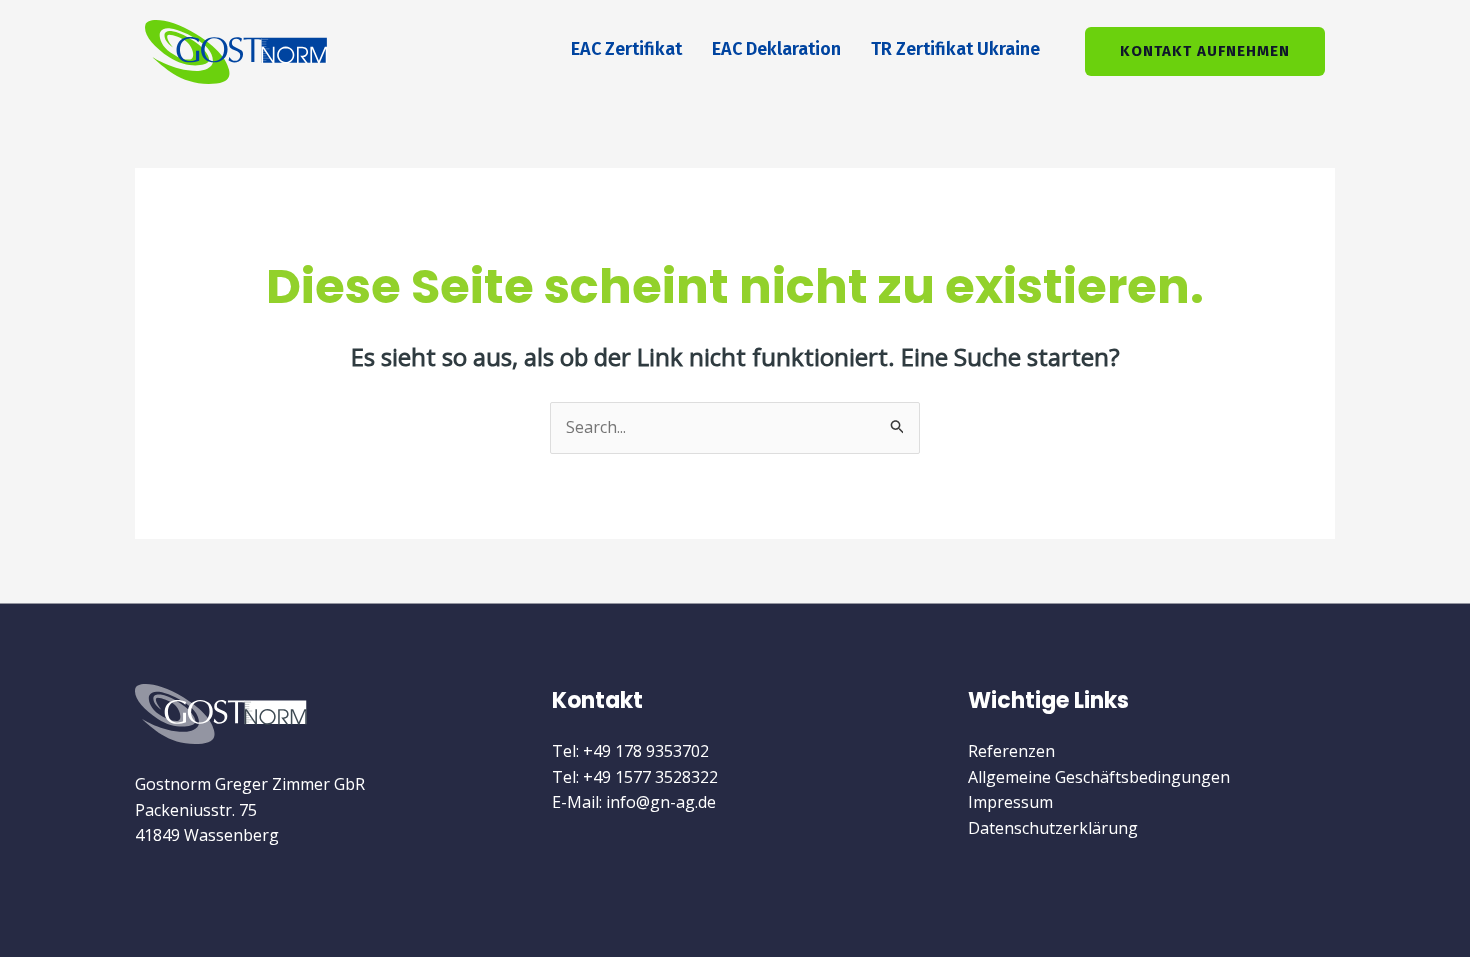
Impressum (1010, 802)
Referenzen (1011, 751)
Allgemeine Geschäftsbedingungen (1099, 777)
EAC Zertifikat (626, 49)
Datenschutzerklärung (1053, 828)
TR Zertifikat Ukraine (955, 49)
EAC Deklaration (776, 49)
